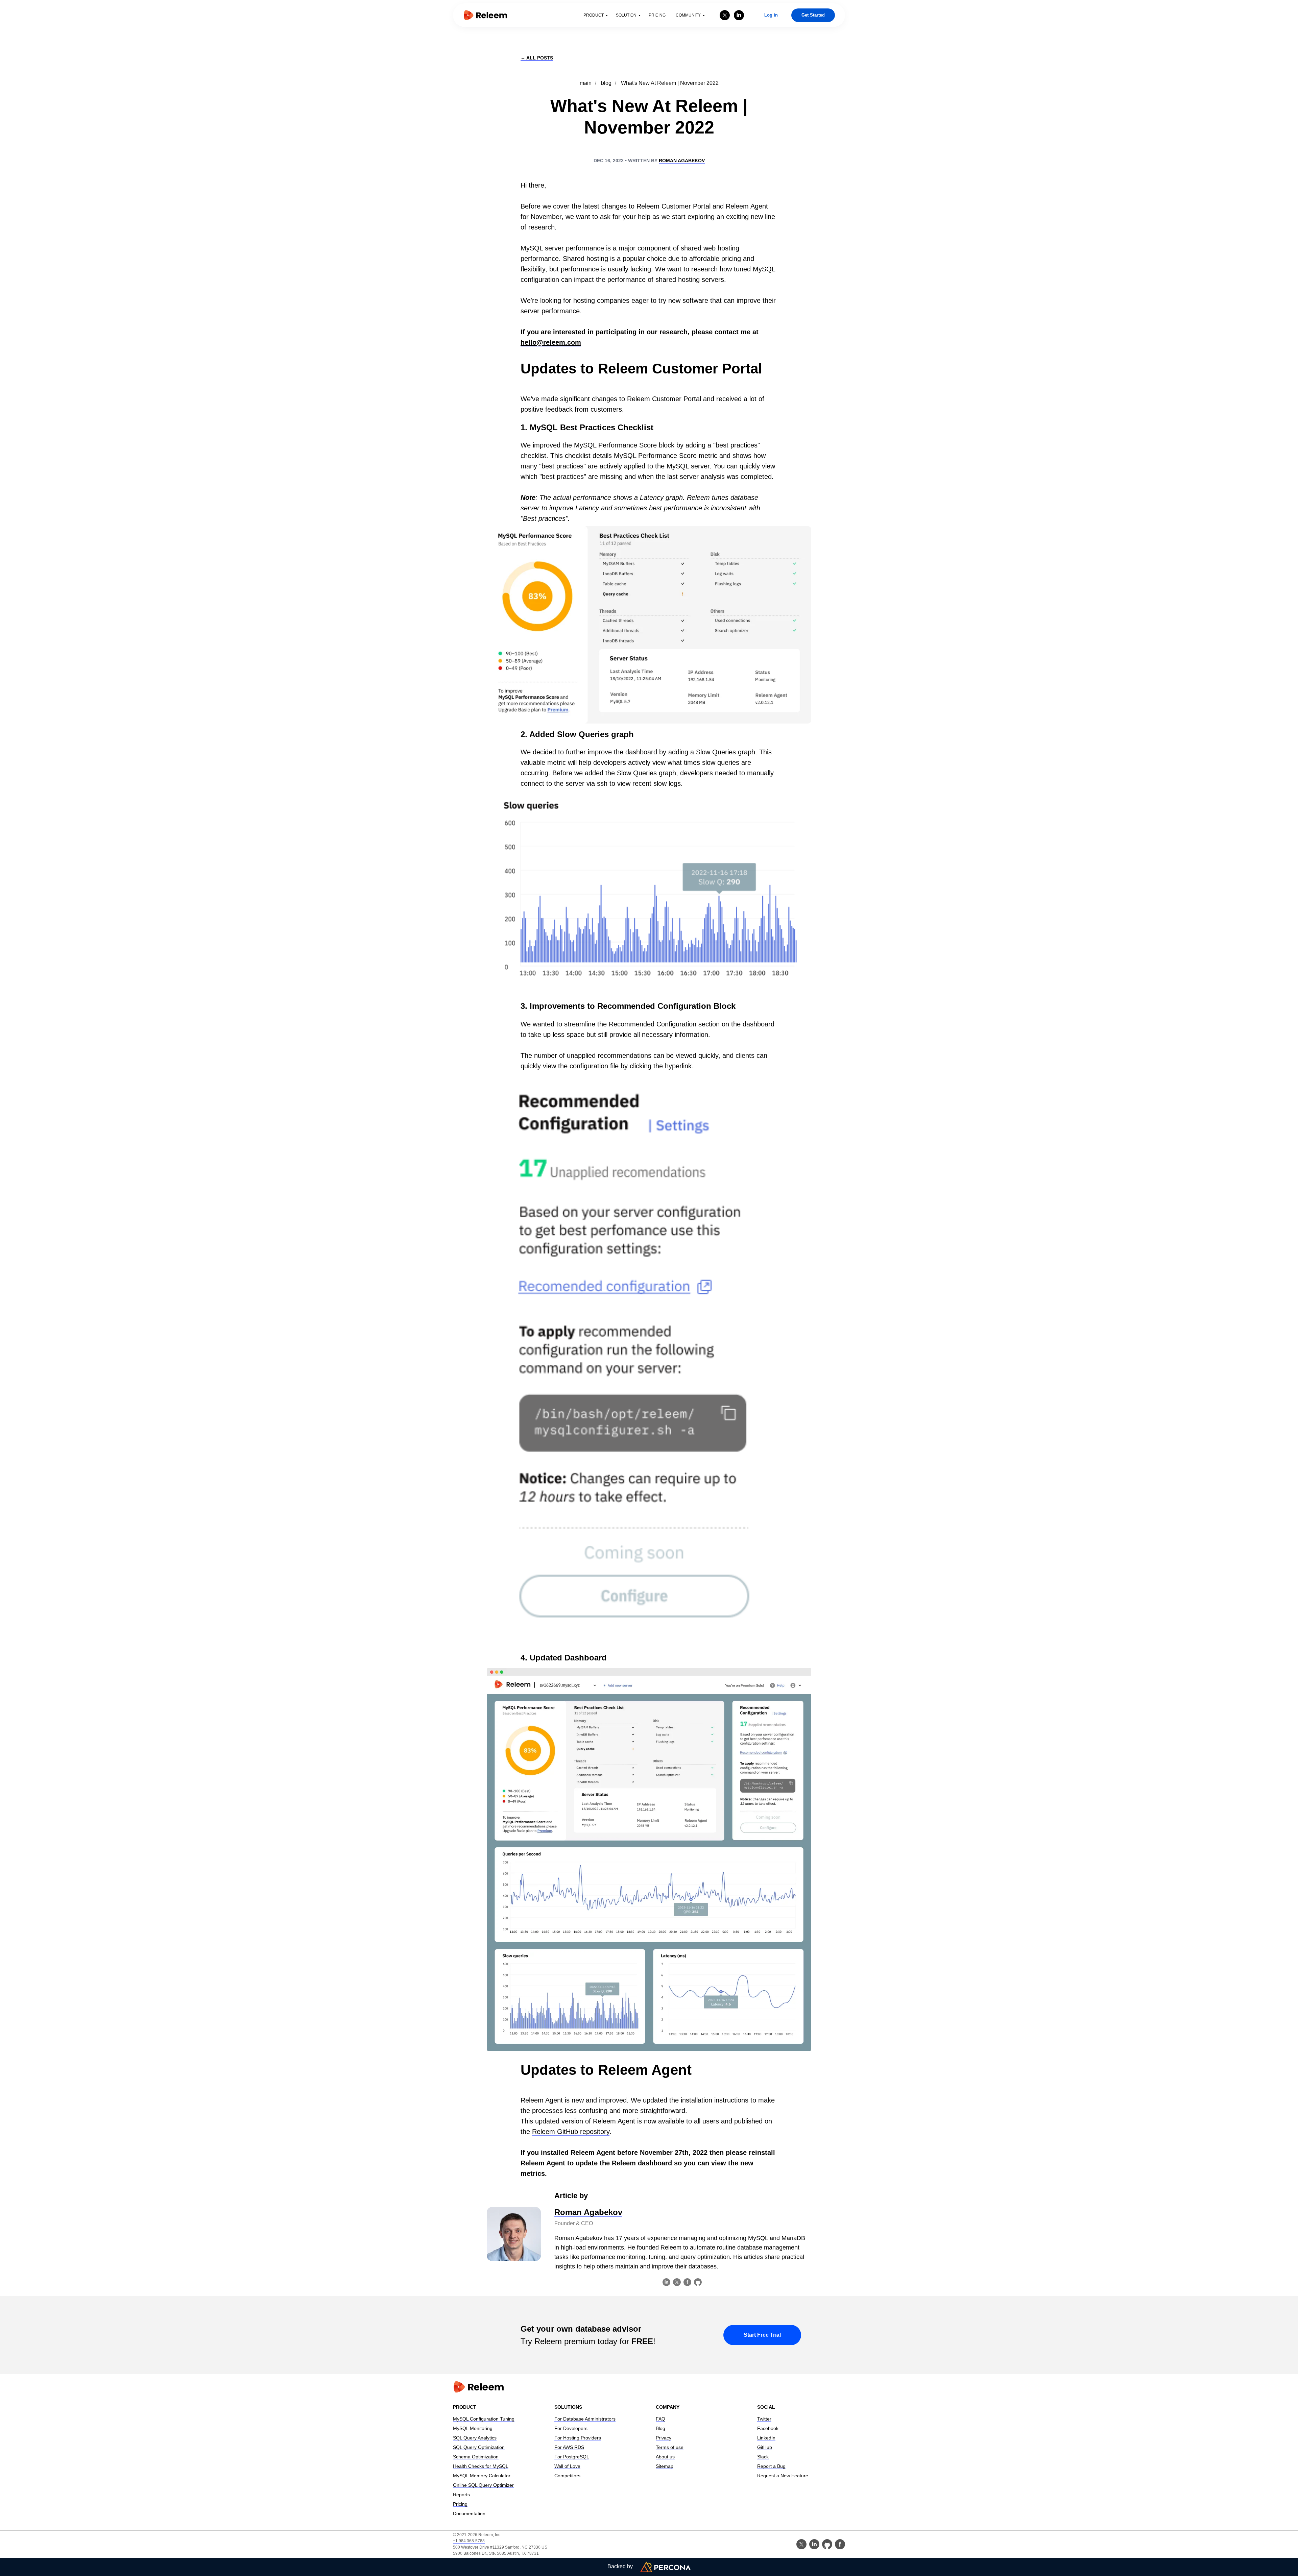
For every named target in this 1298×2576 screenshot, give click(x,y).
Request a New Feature (783, 2476)
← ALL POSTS (537, 58)
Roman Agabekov (588, 2212)
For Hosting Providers (578, 2438)
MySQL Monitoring (473, 2428)
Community (688, 15)
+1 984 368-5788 (469, 2541)
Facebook (768, 2428)
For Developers (571, 2428)
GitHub (765, 2447)
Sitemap (665, 2466)
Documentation (469, 2513)
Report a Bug (771, 2466)
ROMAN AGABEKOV (682, 161)
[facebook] (840, 2544)
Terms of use (670, 2447)
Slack (763, 2457)
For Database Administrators (585, 2419)
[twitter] (725, 15)
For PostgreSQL (572, 2457)
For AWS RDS (569, 2447)
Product (594, 15)
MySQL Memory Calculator (482, 2476)
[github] (827, 2544)
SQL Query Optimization (479, 2447)
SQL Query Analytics (475, 2438)
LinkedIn (766, 2438)
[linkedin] (739, 15)
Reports (461, 2495)
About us (665, 2457)
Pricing (657, 15)
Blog (660, 2428)
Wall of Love (567, 2466)
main (586, 83)
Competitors (567, 2476)
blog (606, 83)
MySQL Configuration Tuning (484, 2419)
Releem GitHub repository (571, 2132)
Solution (626, 15)
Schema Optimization (476, 2457)
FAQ (660, 2419)
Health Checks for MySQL (481, 2466)
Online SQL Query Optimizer (483, 2485)
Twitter (764, 2419)
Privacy (664, 2438)
